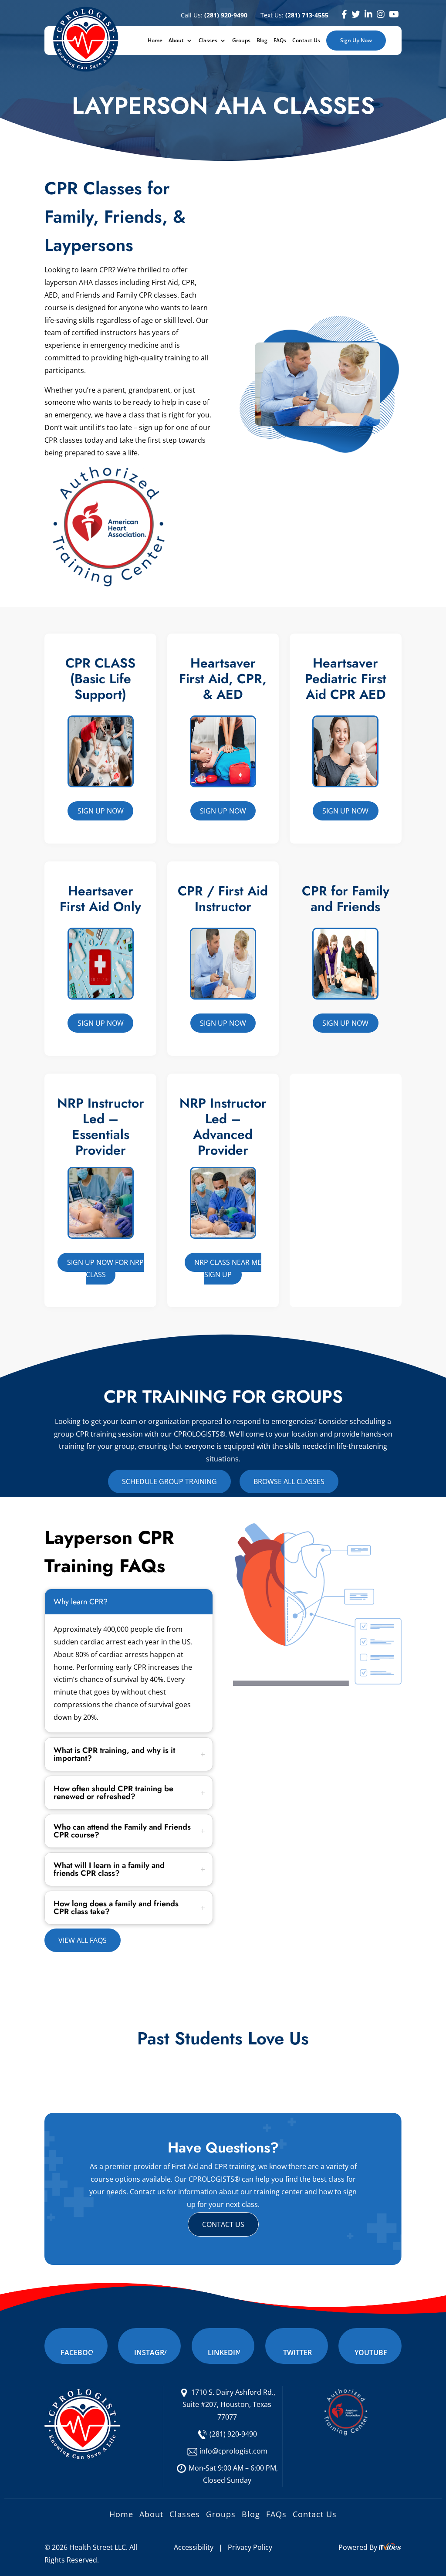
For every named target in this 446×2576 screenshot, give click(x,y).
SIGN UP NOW (101, 1023)
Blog (262, 41)
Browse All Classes (289, 1481)
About (176, 41)
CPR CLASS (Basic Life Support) (100, 679)
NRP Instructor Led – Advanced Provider (223, 1127)
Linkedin (224, 2352)
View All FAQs (83, 1940)
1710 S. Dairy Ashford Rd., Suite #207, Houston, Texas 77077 (229, 2405)
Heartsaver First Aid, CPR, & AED (223, 679)
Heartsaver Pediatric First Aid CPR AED (346, 679)
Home (155, 41)
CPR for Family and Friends (346, 899)
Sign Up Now (356, 40)
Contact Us (306, 41)
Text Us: (294, 15)
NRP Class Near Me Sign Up (228, 1269)
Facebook (79, 2352)
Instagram (155, 2352)
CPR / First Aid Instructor (223, 899)
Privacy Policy (250, 2547)
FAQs (280, 41)
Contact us (223, 2224)
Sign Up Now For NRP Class (105, 1269)
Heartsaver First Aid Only (100, 899)
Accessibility (194, 2547)
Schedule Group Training (169, 1481)
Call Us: (214, 15)
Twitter (297, 2352)
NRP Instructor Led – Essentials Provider (101, 1127)
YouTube (371, 2352)
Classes (208, 41)
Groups (241, 41)
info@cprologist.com (233, 2451)
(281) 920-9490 (233, 2434)
